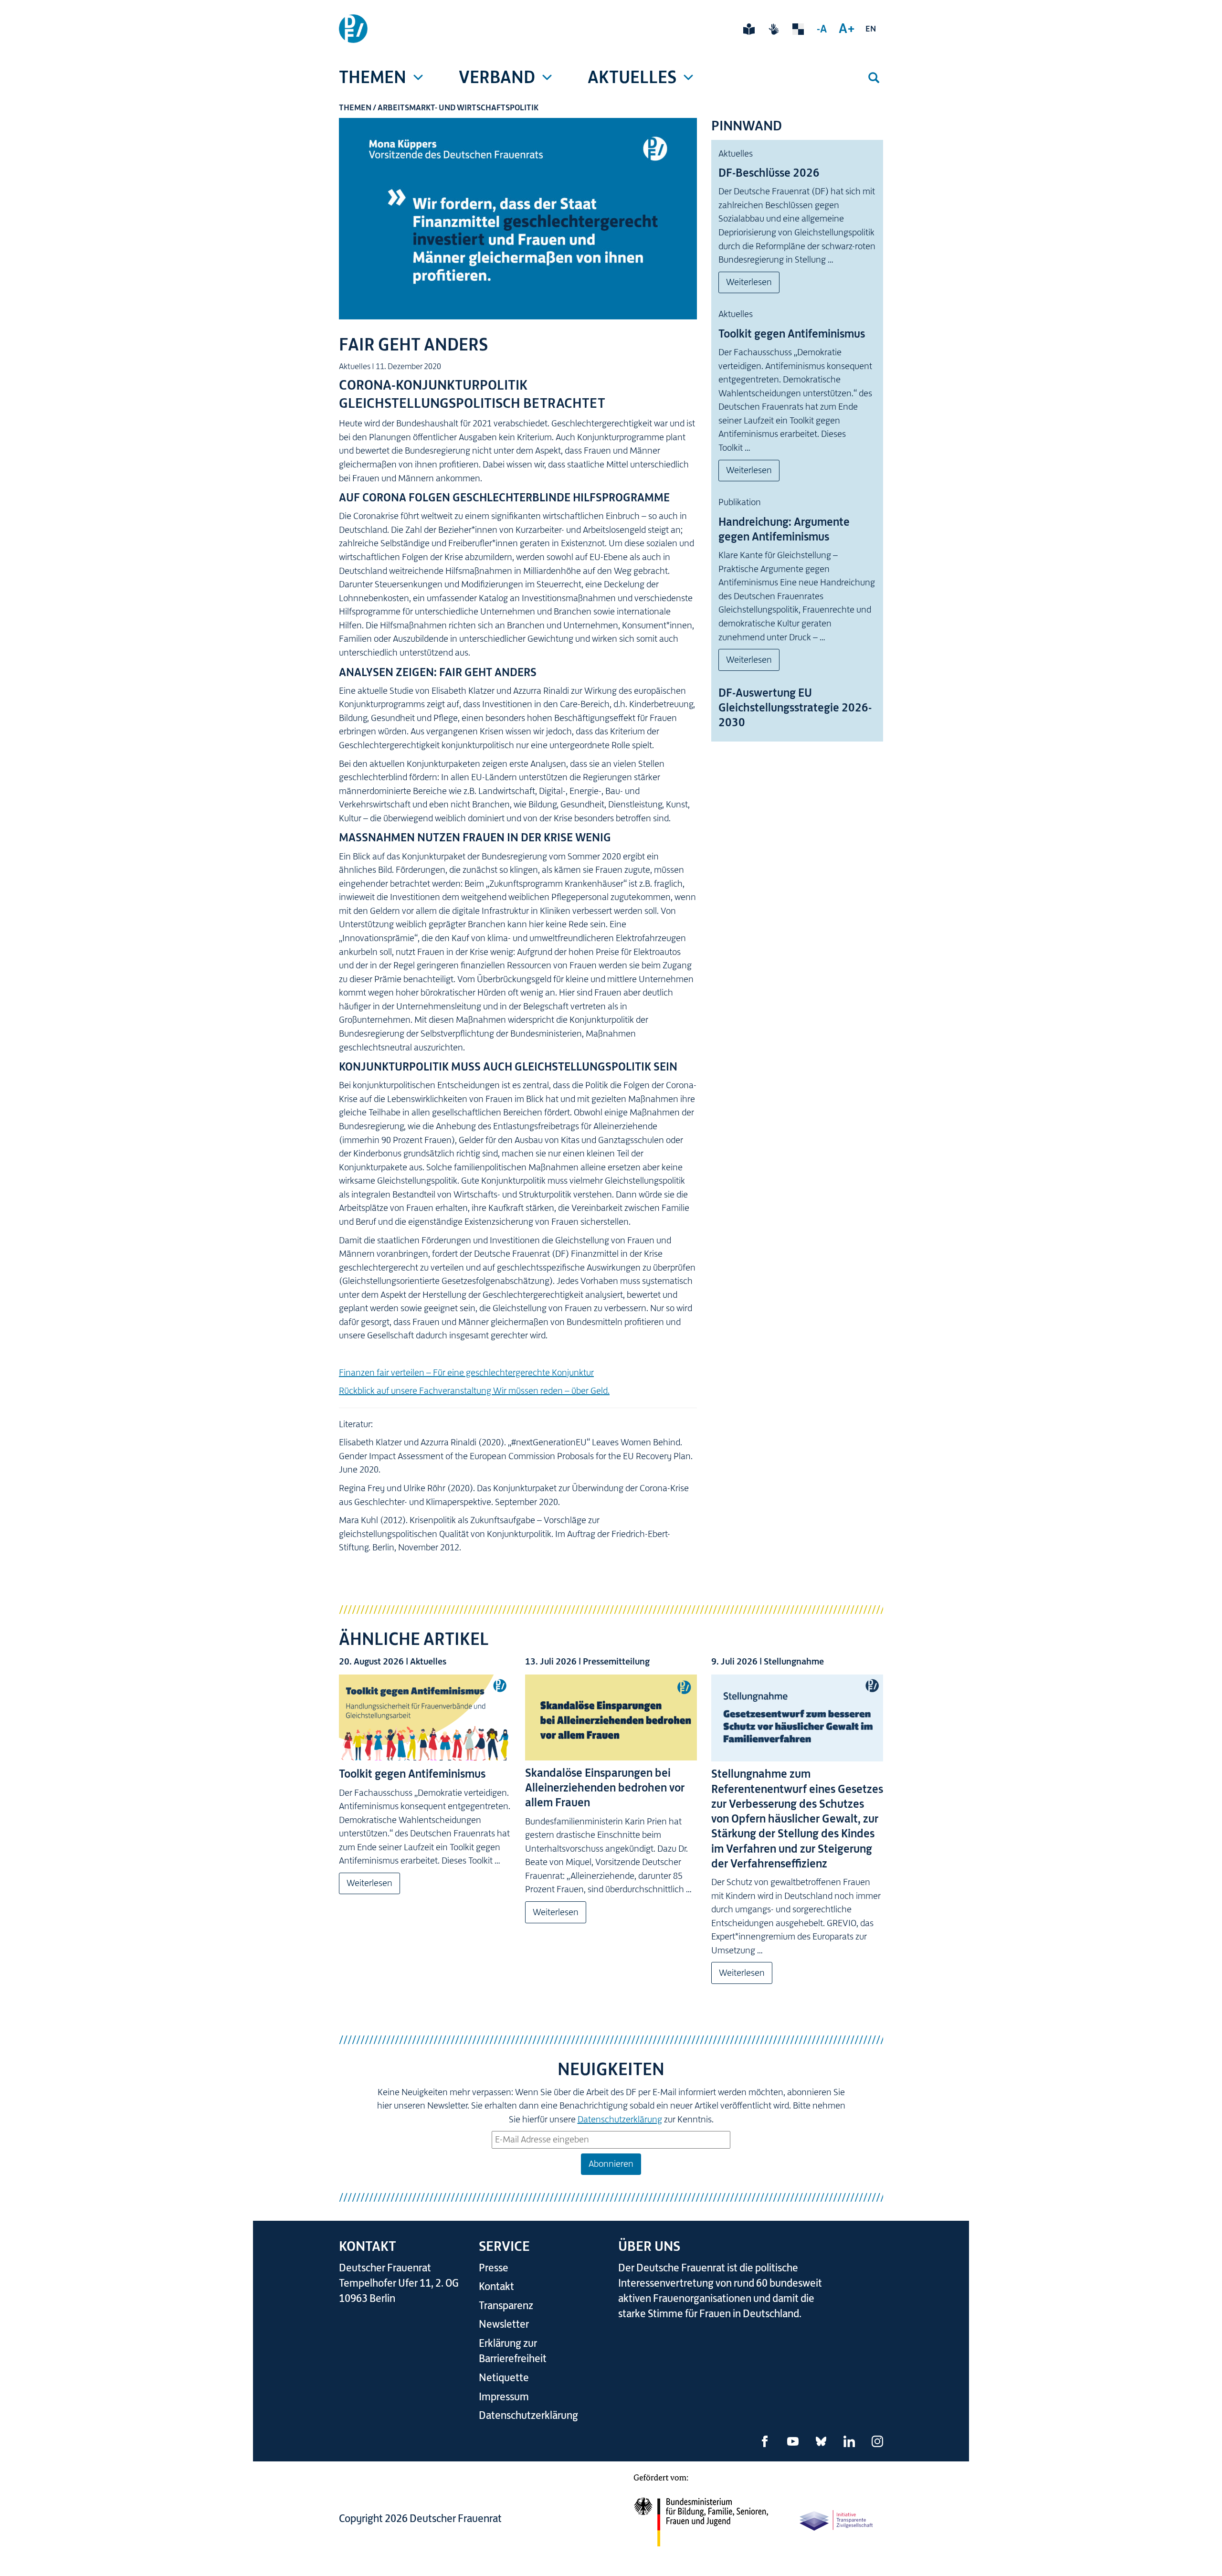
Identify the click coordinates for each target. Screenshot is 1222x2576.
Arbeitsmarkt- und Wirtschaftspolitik (458, 107)
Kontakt (496, 2286)
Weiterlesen (749, 282)
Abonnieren (611, 2164)
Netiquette (504, 2378)
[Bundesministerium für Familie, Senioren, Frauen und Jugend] (701, 2516)
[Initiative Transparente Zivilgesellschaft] (837, 2520)
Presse (494, 2268)
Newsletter (504, 2324)
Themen (373, 77)
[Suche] (874, 78)
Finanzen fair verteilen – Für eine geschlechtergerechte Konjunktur (466, 1373)
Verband (497, 77)
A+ (847, 28)
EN (871, 29)
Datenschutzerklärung (620, 2119)
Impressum (504, 2397)
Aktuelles (632, 77)
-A (822, 29)
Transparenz (506, 2306)
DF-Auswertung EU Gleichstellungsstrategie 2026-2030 (795, 708)
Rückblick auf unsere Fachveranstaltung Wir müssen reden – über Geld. (474, 1391)
